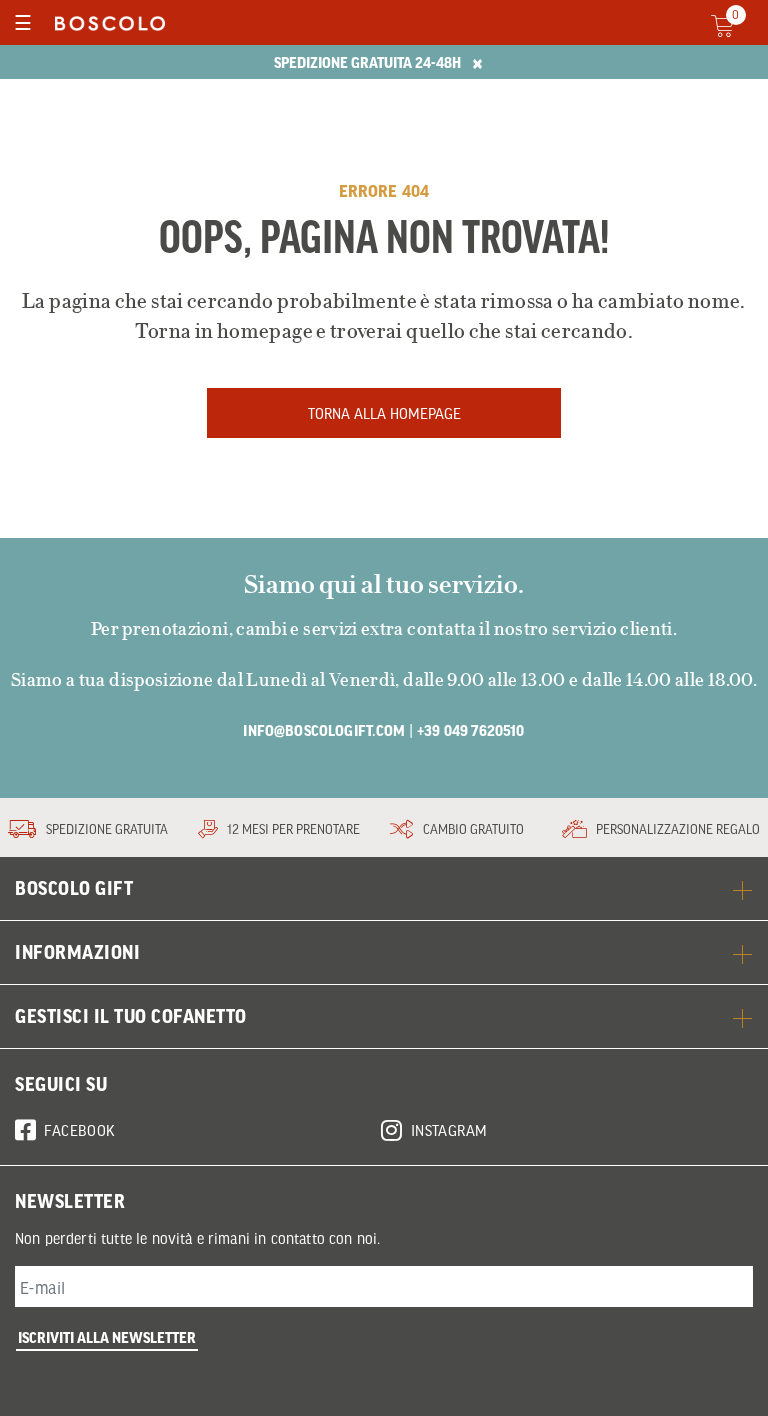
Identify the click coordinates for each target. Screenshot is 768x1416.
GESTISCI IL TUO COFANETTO (131, 1016)
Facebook (79, 1130)
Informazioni (77, 952)
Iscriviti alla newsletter (107, 1337)
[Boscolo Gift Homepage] (105, 22)
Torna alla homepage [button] (384, 413)
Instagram (449, 1130)
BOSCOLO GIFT (74, 888)
